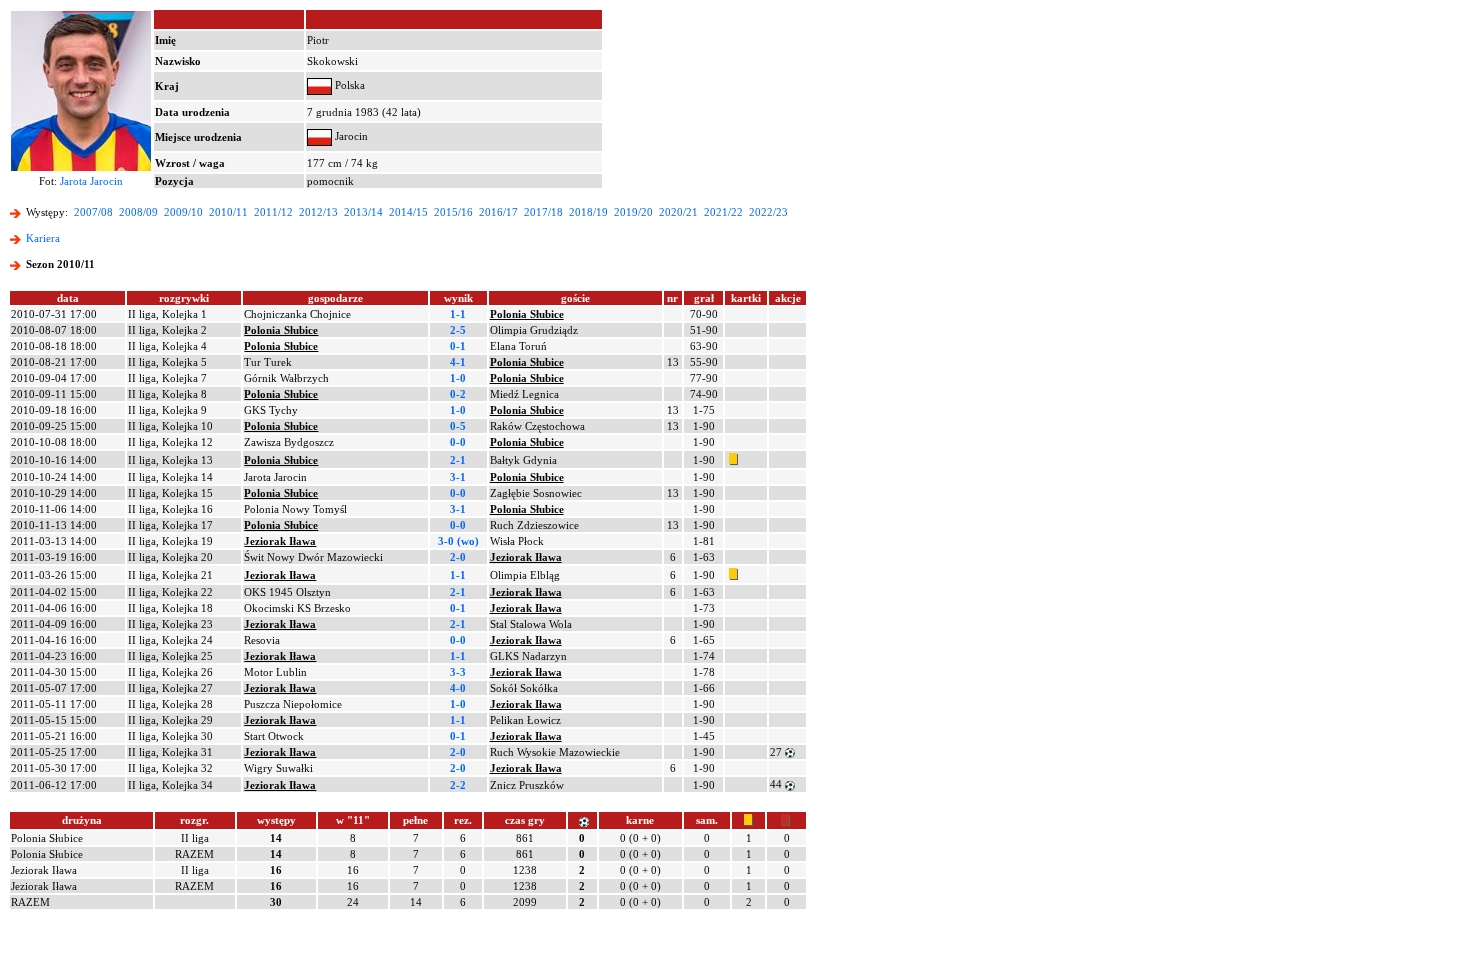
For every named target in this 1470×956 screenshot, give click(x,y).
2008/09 (138, 212)
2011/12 (273, 212)
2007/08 (93, 212)
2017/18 (543, 212)
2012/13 (318, 212)
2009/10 (183, 212)
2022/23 (768, 212)
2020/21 (678, 212)
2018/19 (588, 212)
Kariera (43, 238)
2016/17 (498, 212)
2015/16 (453, 212)
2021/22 (723, 212)
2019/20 (633, 212)
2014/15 (408, 212)
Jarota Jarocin (91, 181)
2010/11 (228, 212)
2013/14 (363, 212)
